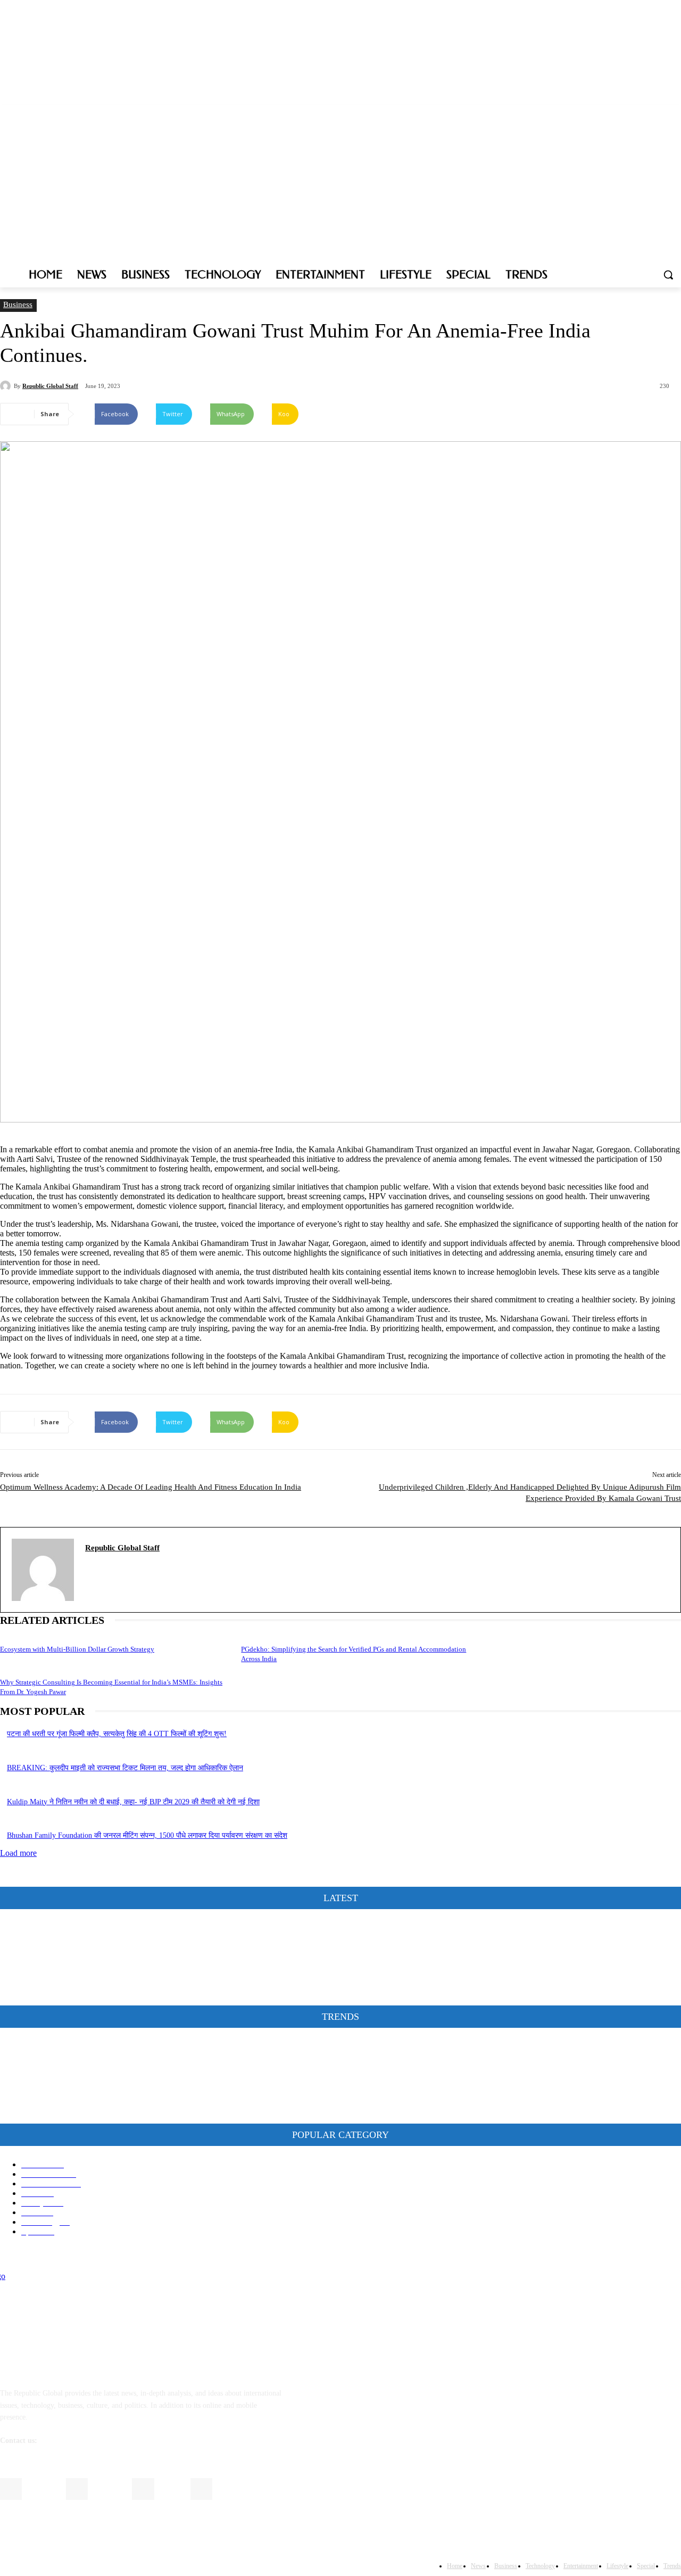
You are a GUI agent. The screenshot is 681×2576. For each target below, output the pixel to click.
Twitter (171, 2488)
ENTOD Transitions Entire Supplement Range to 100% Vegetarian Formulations (130, 2079)
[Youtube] (675, 113)
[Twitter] (646, 113)
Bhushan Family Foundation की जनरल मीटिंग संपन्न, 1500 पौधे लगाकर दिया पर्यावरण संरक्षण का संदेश (147, 1835)
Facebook (42, 2488)
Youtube (231, 2488)
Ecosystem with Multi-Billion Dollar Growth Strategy (77, 1649)
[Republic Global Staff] (7, 386)
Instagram (108, 2488)
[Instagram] (631, 113)
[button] (668, 275)
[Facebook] (616, 113)
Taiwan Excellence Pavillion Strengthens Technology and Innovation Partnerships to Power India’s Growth (170, 2111)
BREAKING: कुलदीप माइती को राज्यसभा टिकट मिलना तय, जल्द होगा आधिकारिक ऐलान (125, 1768)
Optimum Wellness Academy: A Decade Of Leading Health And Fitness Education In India (151, 1487)
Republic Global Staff (50, 386)
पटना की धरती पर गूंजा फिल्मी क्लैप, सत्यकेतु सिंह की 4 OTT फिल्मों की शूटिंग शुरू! (117, 1734)
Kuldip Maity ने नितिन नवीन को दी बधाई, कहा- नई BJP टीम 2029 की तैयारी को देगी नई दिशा (133, 1802)
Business (18, 304)
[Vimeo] (660, 113)
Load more (18, 1853)
